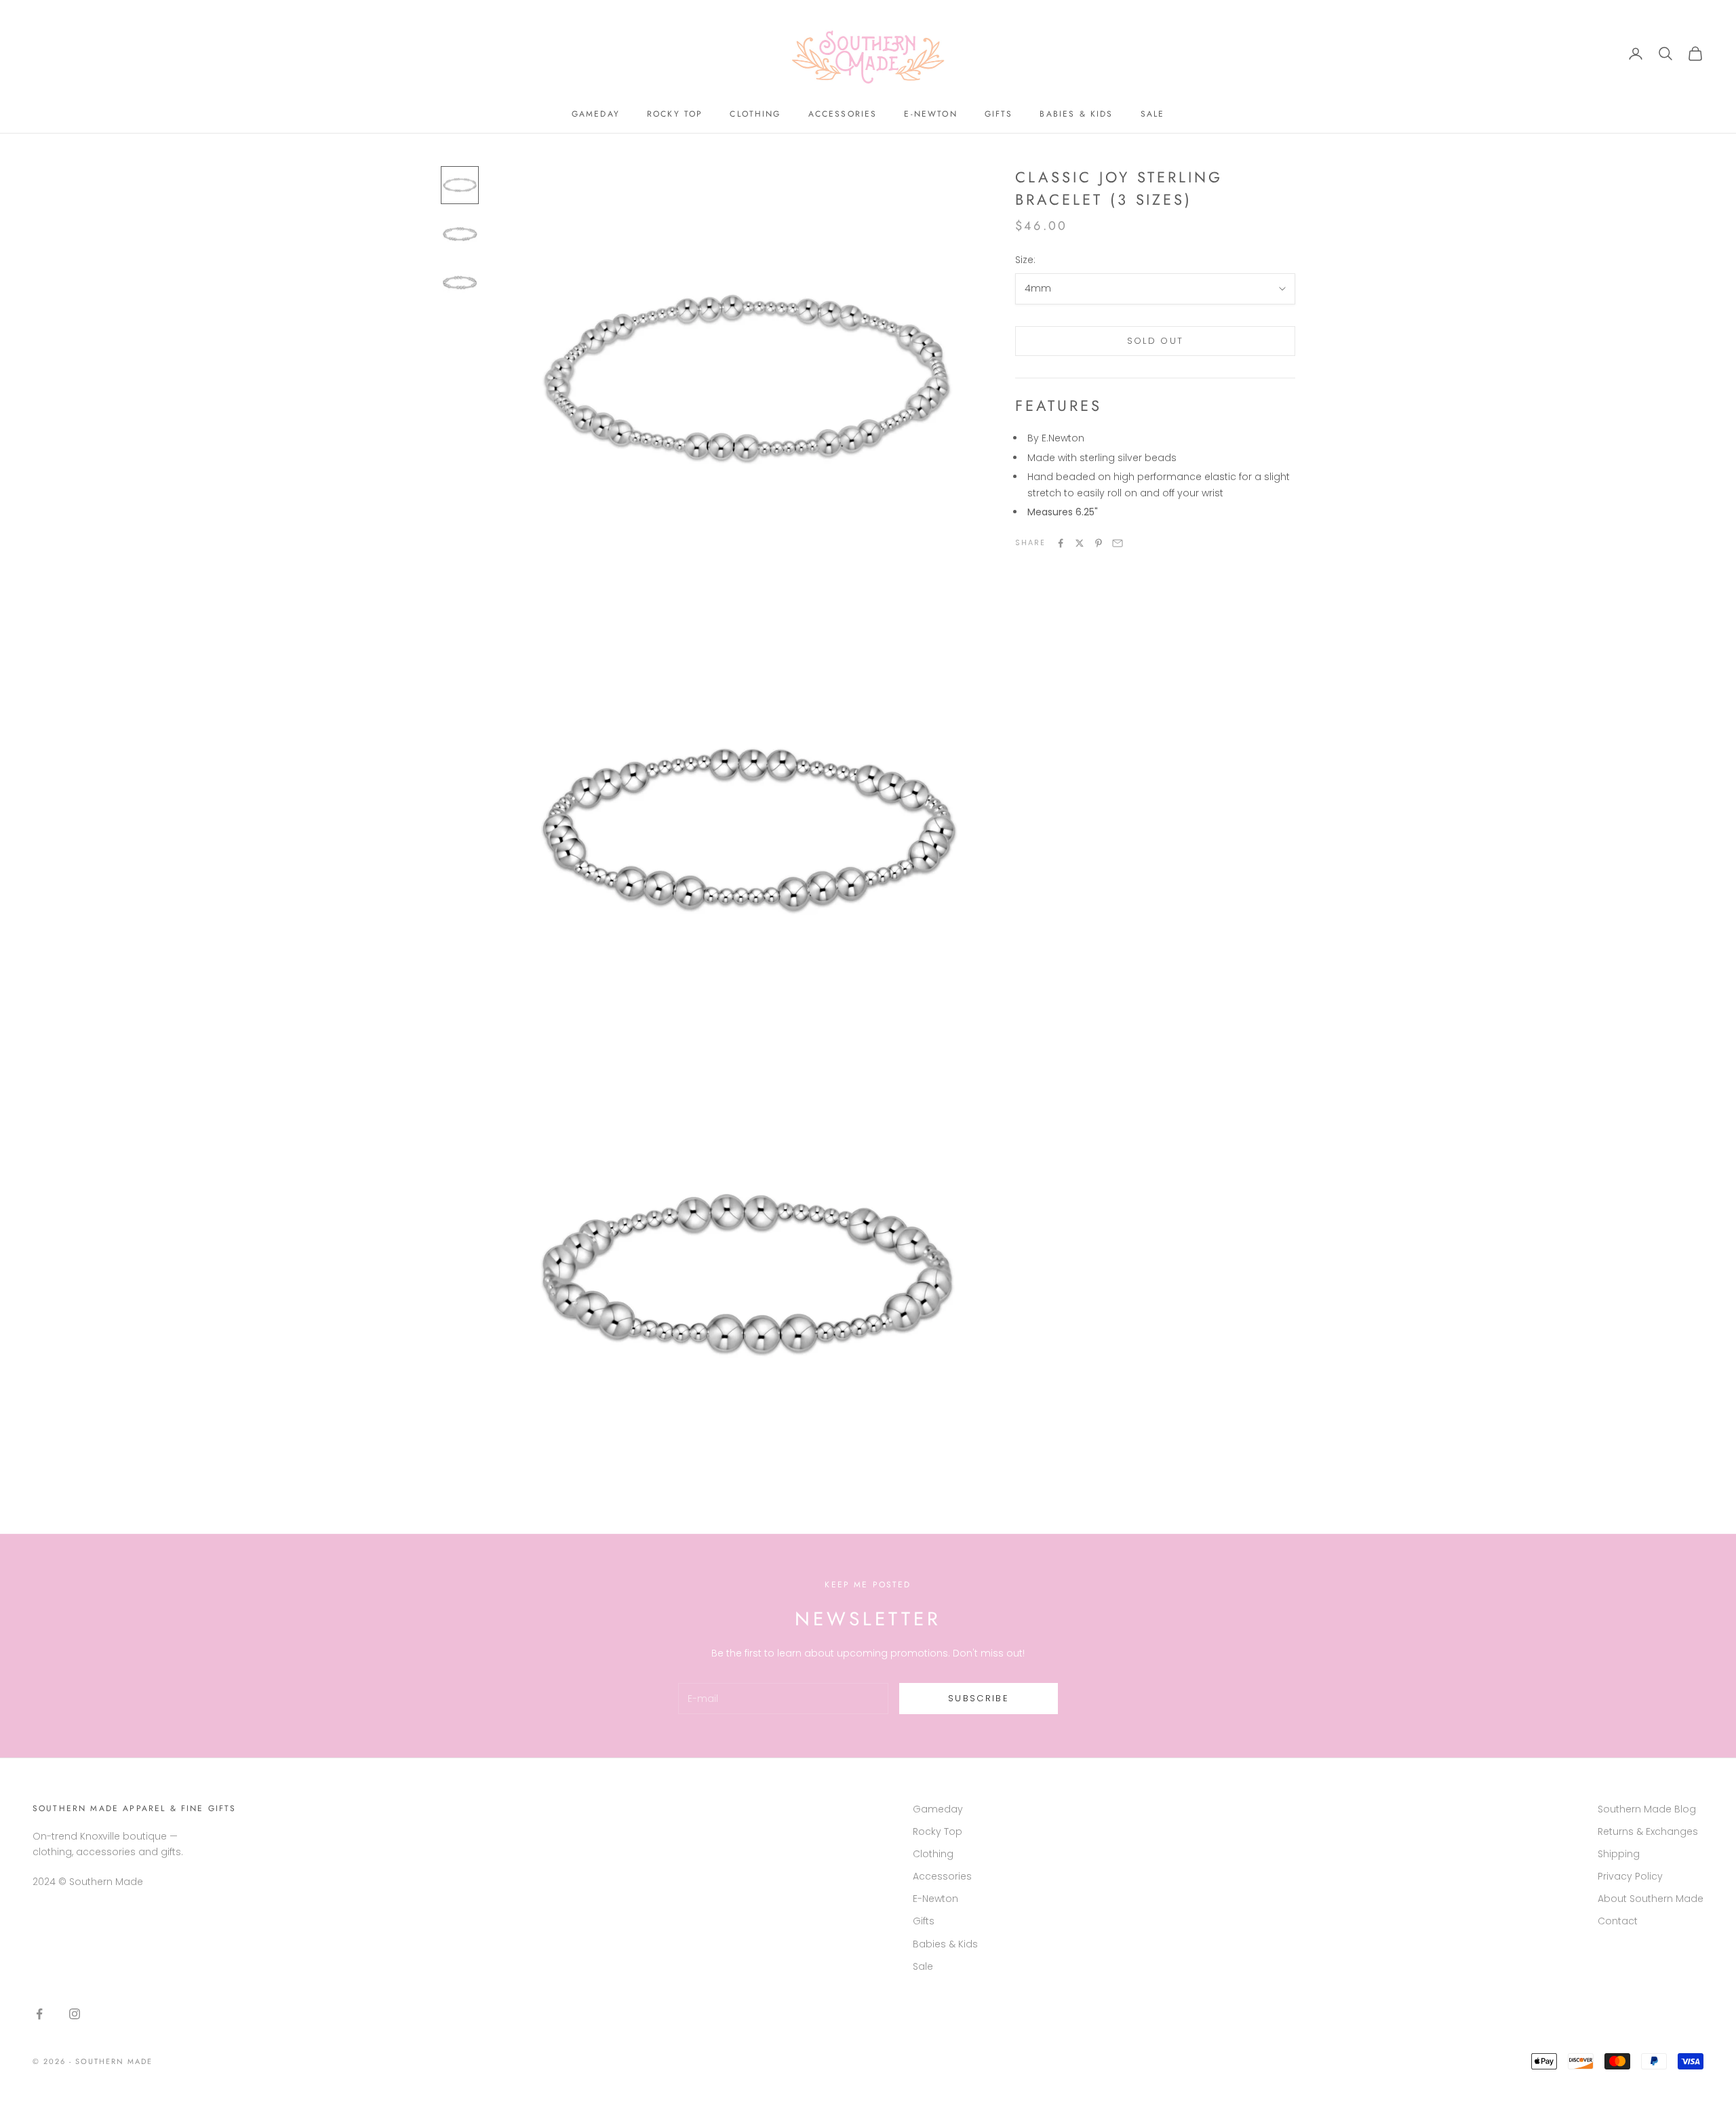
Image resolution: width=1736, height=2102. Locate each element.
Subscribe (979, 1698)
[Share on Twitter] (1080, 543)
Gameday (596, 114)
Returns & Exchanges (1648, 1831)
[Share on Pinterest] (1099, 543)
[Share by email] (1118, 543)
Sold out (1156, 341)
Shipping (1619, 1854)
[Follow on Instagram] (75, 2014)
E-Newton (930, 114)
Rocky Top (675, 114)
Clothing (755, 114)
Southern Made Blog (1647, 1809)
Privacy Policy (1630, 1876)
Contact (1618, 1921)
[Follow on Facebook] (39, 2014)
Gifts (999, 114)
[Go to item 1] (460, 185)
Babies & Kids (1076, 114)
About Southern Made (1651, 1899)
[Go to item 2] (460, 234)
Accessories (843, 114)
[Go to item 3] (460, 283)
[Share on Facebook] (1061, 543)
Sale (1153, 114)
